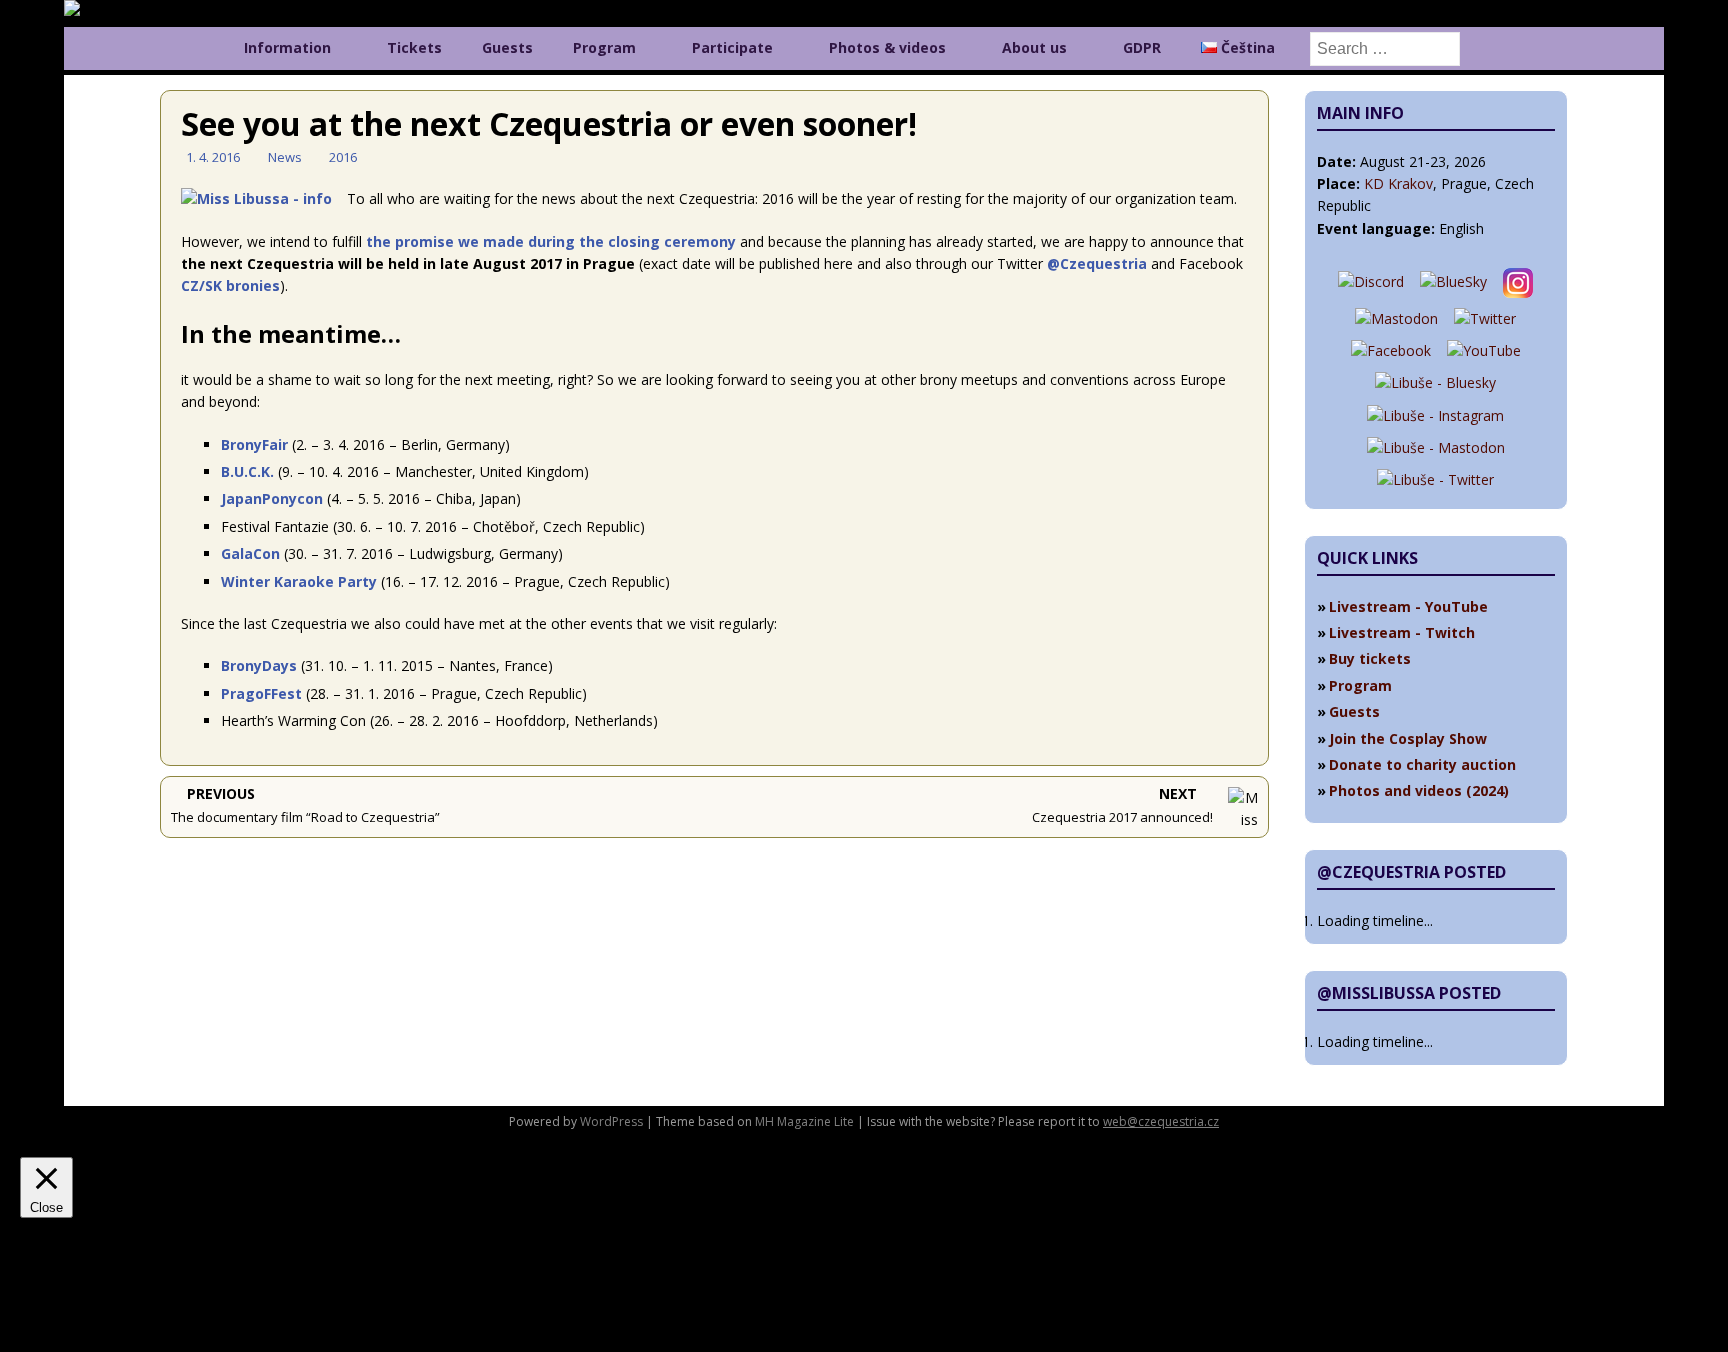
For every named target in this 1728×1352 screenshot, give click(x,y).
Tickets (414, 47)
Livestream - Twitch (1402, 632)
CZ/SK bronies (230, 285)
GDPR (1142, 47)
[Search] (1385, 48)
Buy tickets (1370, 658)
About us (1034, 47)
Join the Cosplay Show (1408, 738)
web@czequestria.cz (1161, 1121)
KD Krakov (1398, 183)
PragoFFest (261, 693)
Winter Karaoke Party (299, 581)
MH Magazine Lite (804, 1121)
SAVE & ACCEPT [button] (72, 1319)
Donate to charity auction (1422, 764)
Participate (732, 47)
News (285, 157)
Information (287, 47)
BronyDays (259, 665)
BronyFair (254, 444)
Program (604, 47)
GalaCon (250, 553)
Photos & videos (887, 47)
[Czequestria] (110, 10)
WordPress (611, 1121)
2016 (343, 157)
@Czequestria (1097, 263)
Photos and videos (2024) (1419, 790)
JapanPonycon (272, 498)
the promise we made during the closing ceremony (551, 241)
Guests (507, 47)
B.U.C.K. (247, 471)
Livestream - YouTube (1408, 606)
